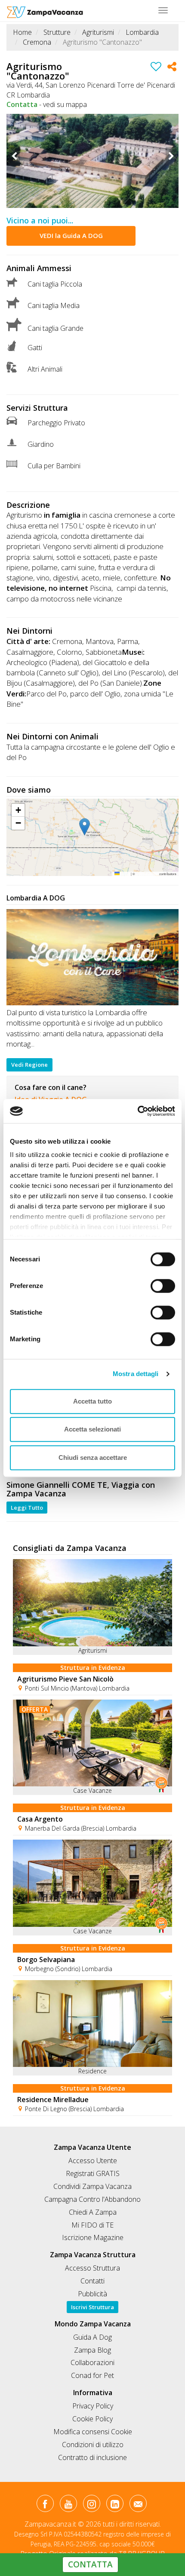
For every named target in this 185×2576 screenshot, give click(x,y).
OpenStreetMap (147, 874)
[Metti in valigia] (156, 68)
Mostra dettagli (136, 1374)
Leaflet (125, 874)
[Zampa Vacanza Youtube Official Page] (68, 2505)
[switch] (159, 1283)
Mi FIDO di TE (92, 2225)
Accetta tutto (92, 1401)
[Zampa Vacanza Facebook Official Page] (45, 2505)
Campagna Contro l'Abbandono (92, 2199)
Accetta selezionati (92, 1429)
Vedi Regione (29, 1065)
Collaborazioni (92, 2362)
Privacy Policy (93, 2406)
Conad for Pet (92, 2375)
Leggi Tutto (27, 1508)
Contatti (92, 2281)
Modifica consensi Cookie (93, 2432)
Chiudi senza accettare (93, 1457)
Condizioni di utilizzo (93, 2445)
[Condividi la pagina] (172, 68)
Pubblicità (92, 2294)
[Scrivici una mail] (138, 2505)
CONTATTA (90, 2564)
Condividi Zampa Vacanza (92, 2186)
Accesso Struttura (92, 2268)
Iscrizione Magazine (93, 2237)
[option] (92, 161)
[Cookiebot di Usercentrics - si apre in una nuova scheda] (137, 1111)
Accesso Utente (93, 2161)
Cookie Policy (92, 2419)
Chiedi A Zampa (93, 2212)
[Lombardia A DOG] (92, 957)
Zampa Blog (92, 2350)
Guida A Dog (92, 2337)
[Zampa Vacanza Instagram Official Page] (91, 2505)
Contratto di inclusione (92, 2457)
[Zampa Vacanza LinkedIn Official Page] (115, 2505)
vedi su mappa (65, 104)
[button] (92, 827)
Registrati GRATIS (93, 2173)
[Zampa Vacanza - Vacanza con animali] (45, 11)
